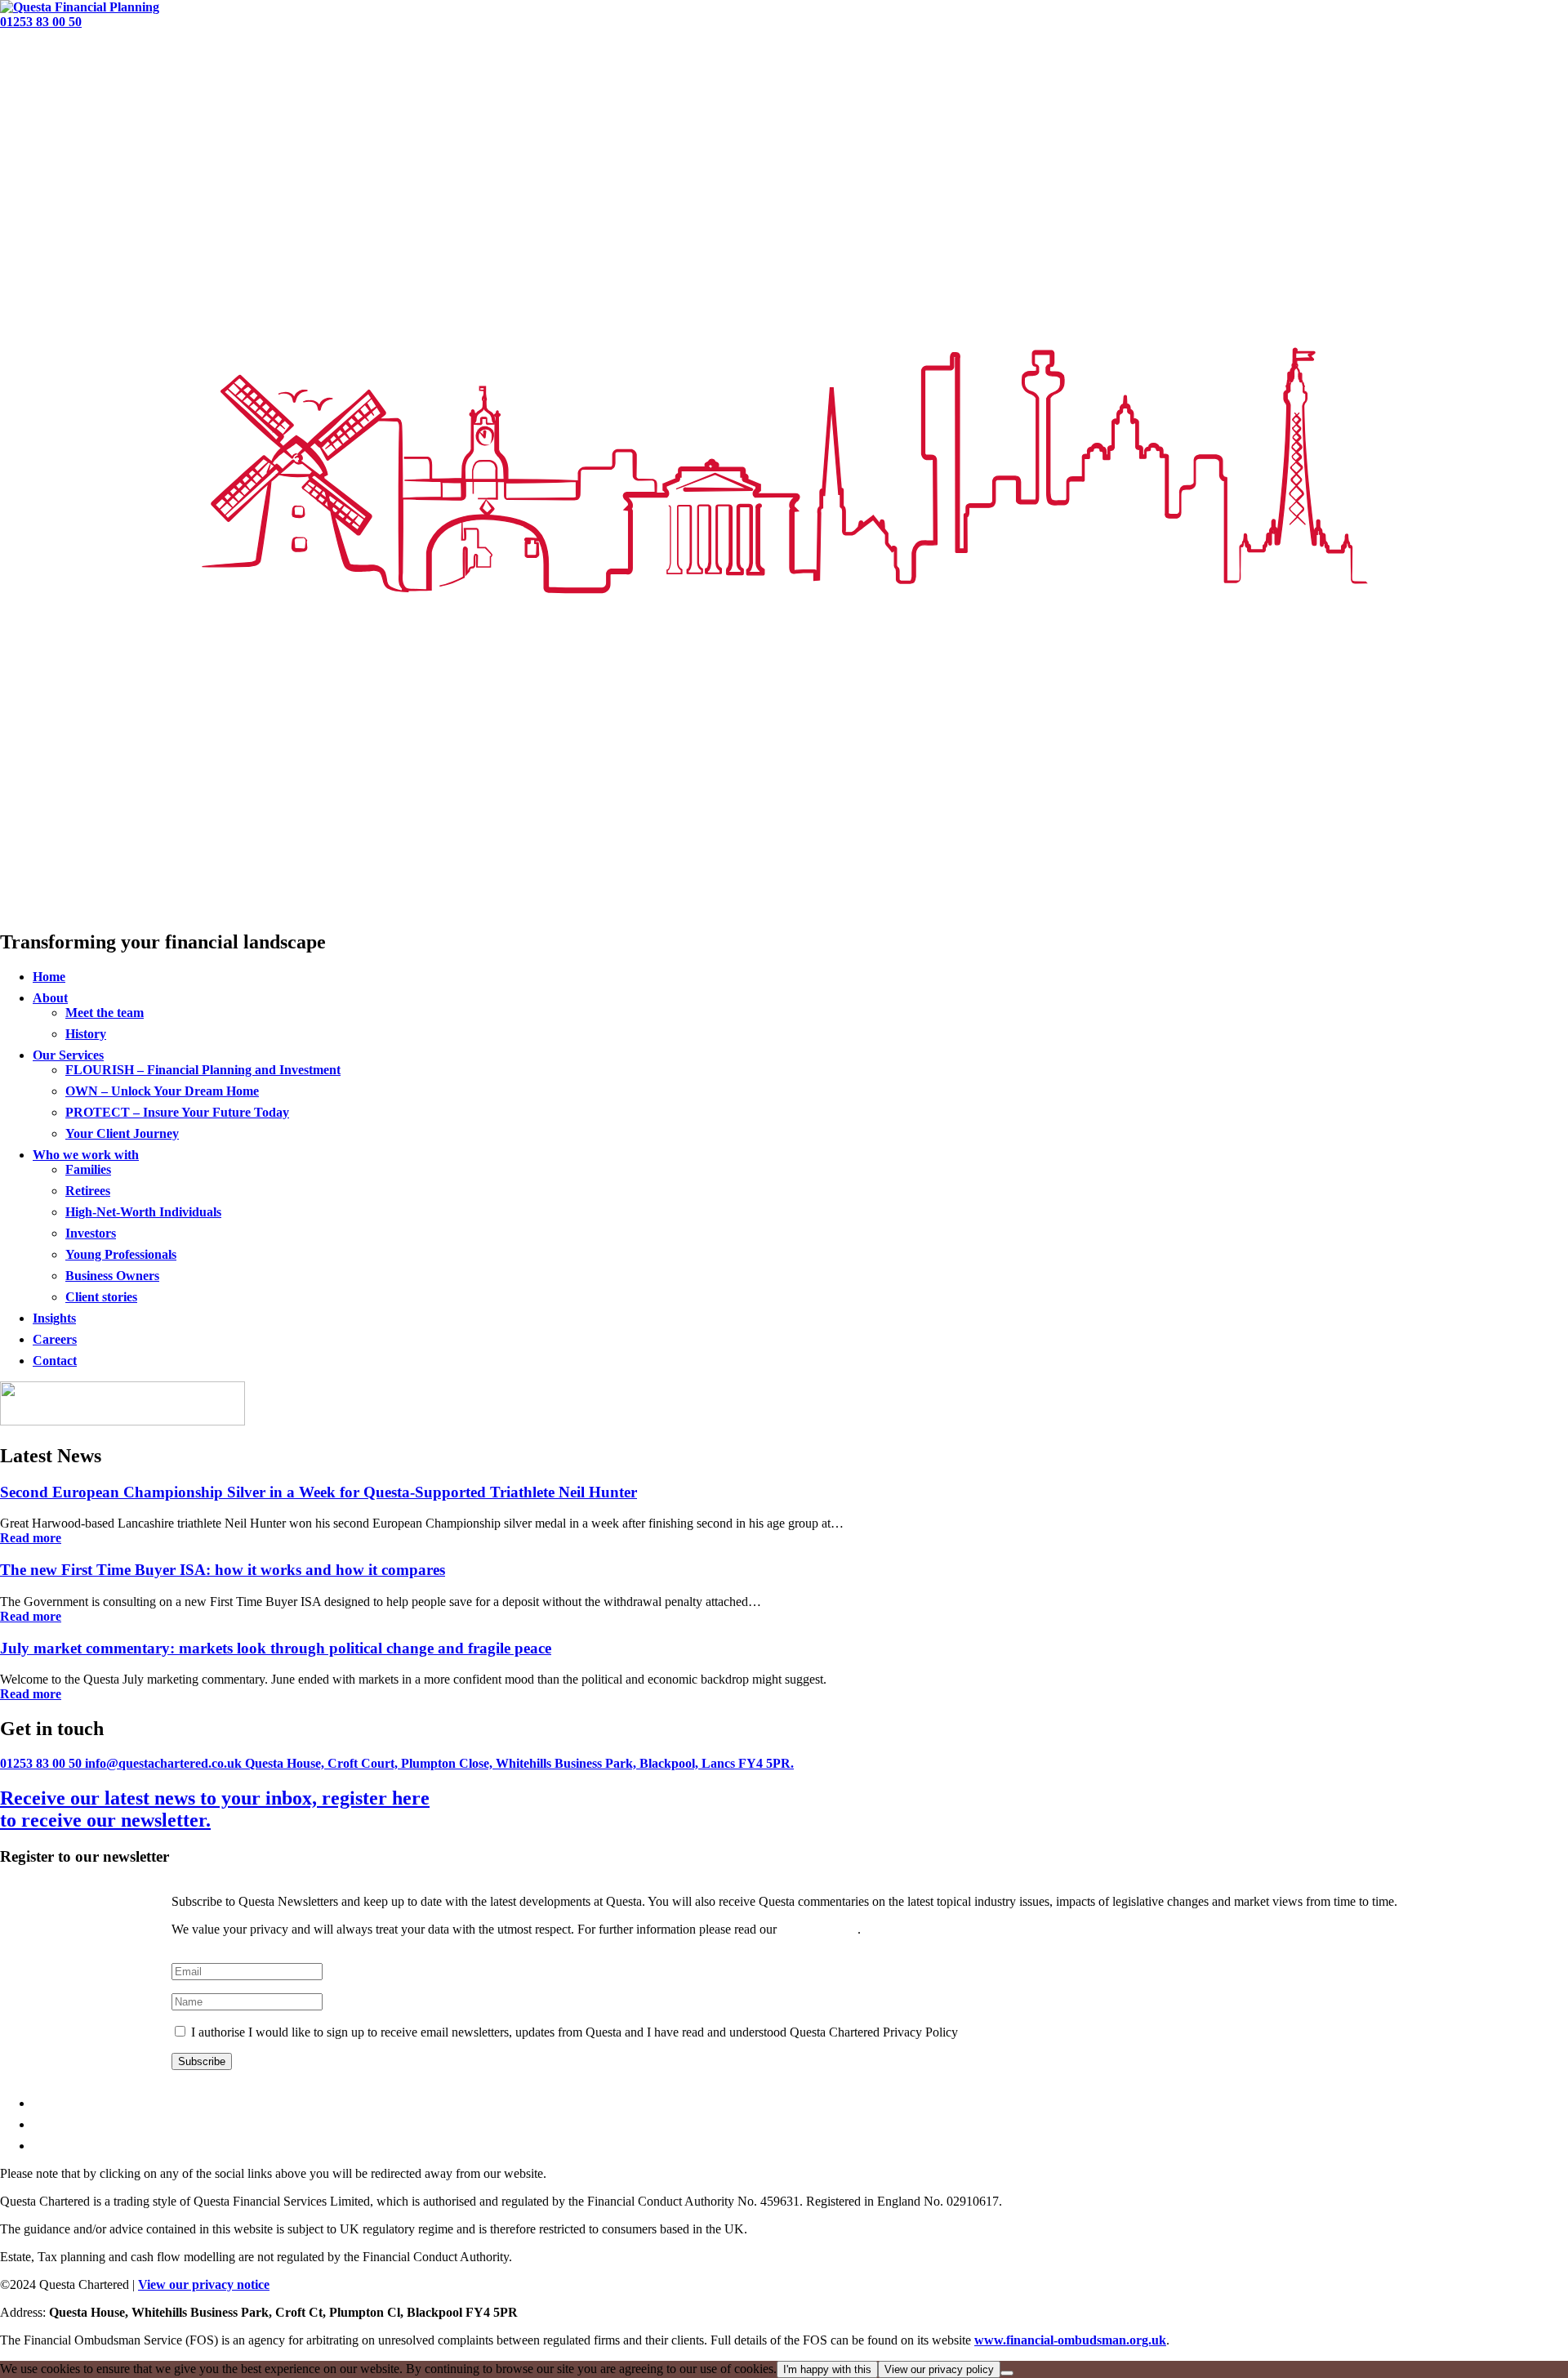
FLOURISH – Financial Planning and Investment (203, 1070)
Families (88, 1169)
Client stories (101, 1297)
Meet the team (105, 1013)
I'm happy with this (827, 2369)
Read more (31, 1538)
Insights (54, 1318)
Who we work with (86, 1155)
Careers (55, 1339)
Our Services (68, 1055)
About (50, 998)
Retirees (88, 1191)
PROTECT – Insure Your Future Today (177, 1112)
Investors (91, 1233)
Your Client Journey (122, 1133)
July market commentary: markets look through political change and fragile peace (276, 1648)
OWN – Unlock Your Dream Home (162, 1091)
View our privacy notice (204, 2284)
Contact (55, 1361)
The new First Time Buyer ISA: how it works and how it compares (223, 1570)
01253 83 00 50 (41, 22)
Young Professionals (121, 1254)
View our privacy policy (939, 2369)
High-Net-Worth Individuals (143, 1212)
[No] (1007, 2373)
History (86, 1034)
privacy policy (819, 1929)
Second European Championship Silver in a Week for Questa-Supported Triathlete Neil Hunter (318, 1492)
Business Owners (112, 1276)
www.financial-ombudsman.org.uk (1070, 2340)
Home (49, 977)
